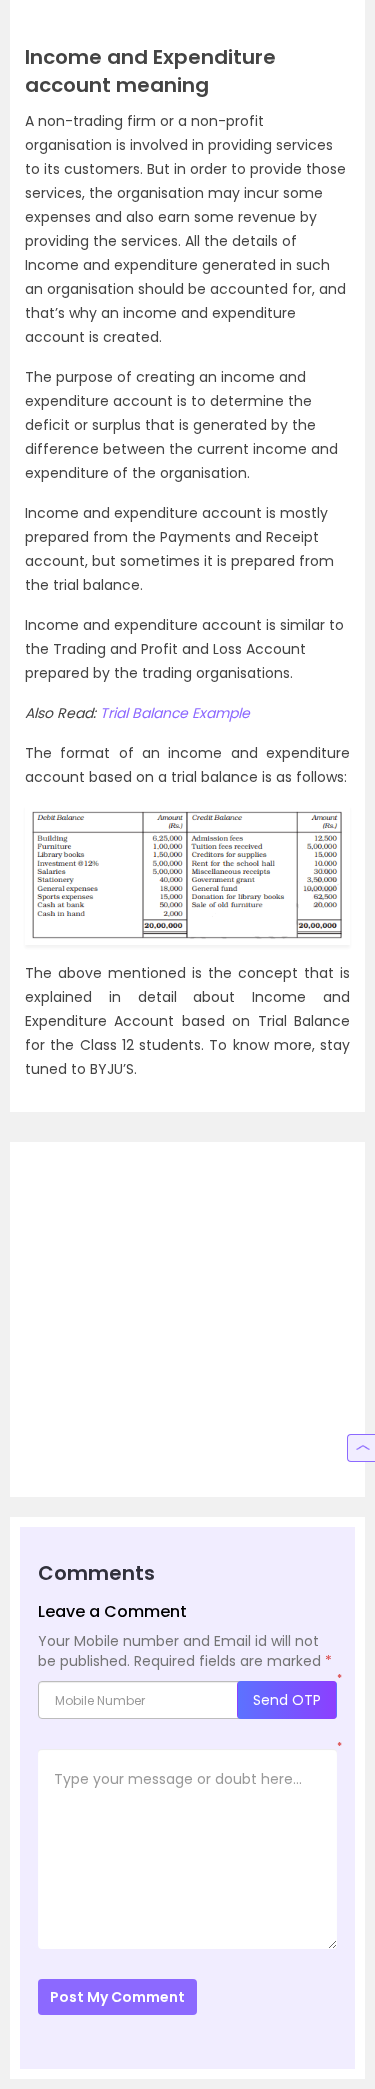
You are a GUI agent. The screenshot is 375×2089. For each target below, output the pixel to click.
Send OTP (287, 1700)
